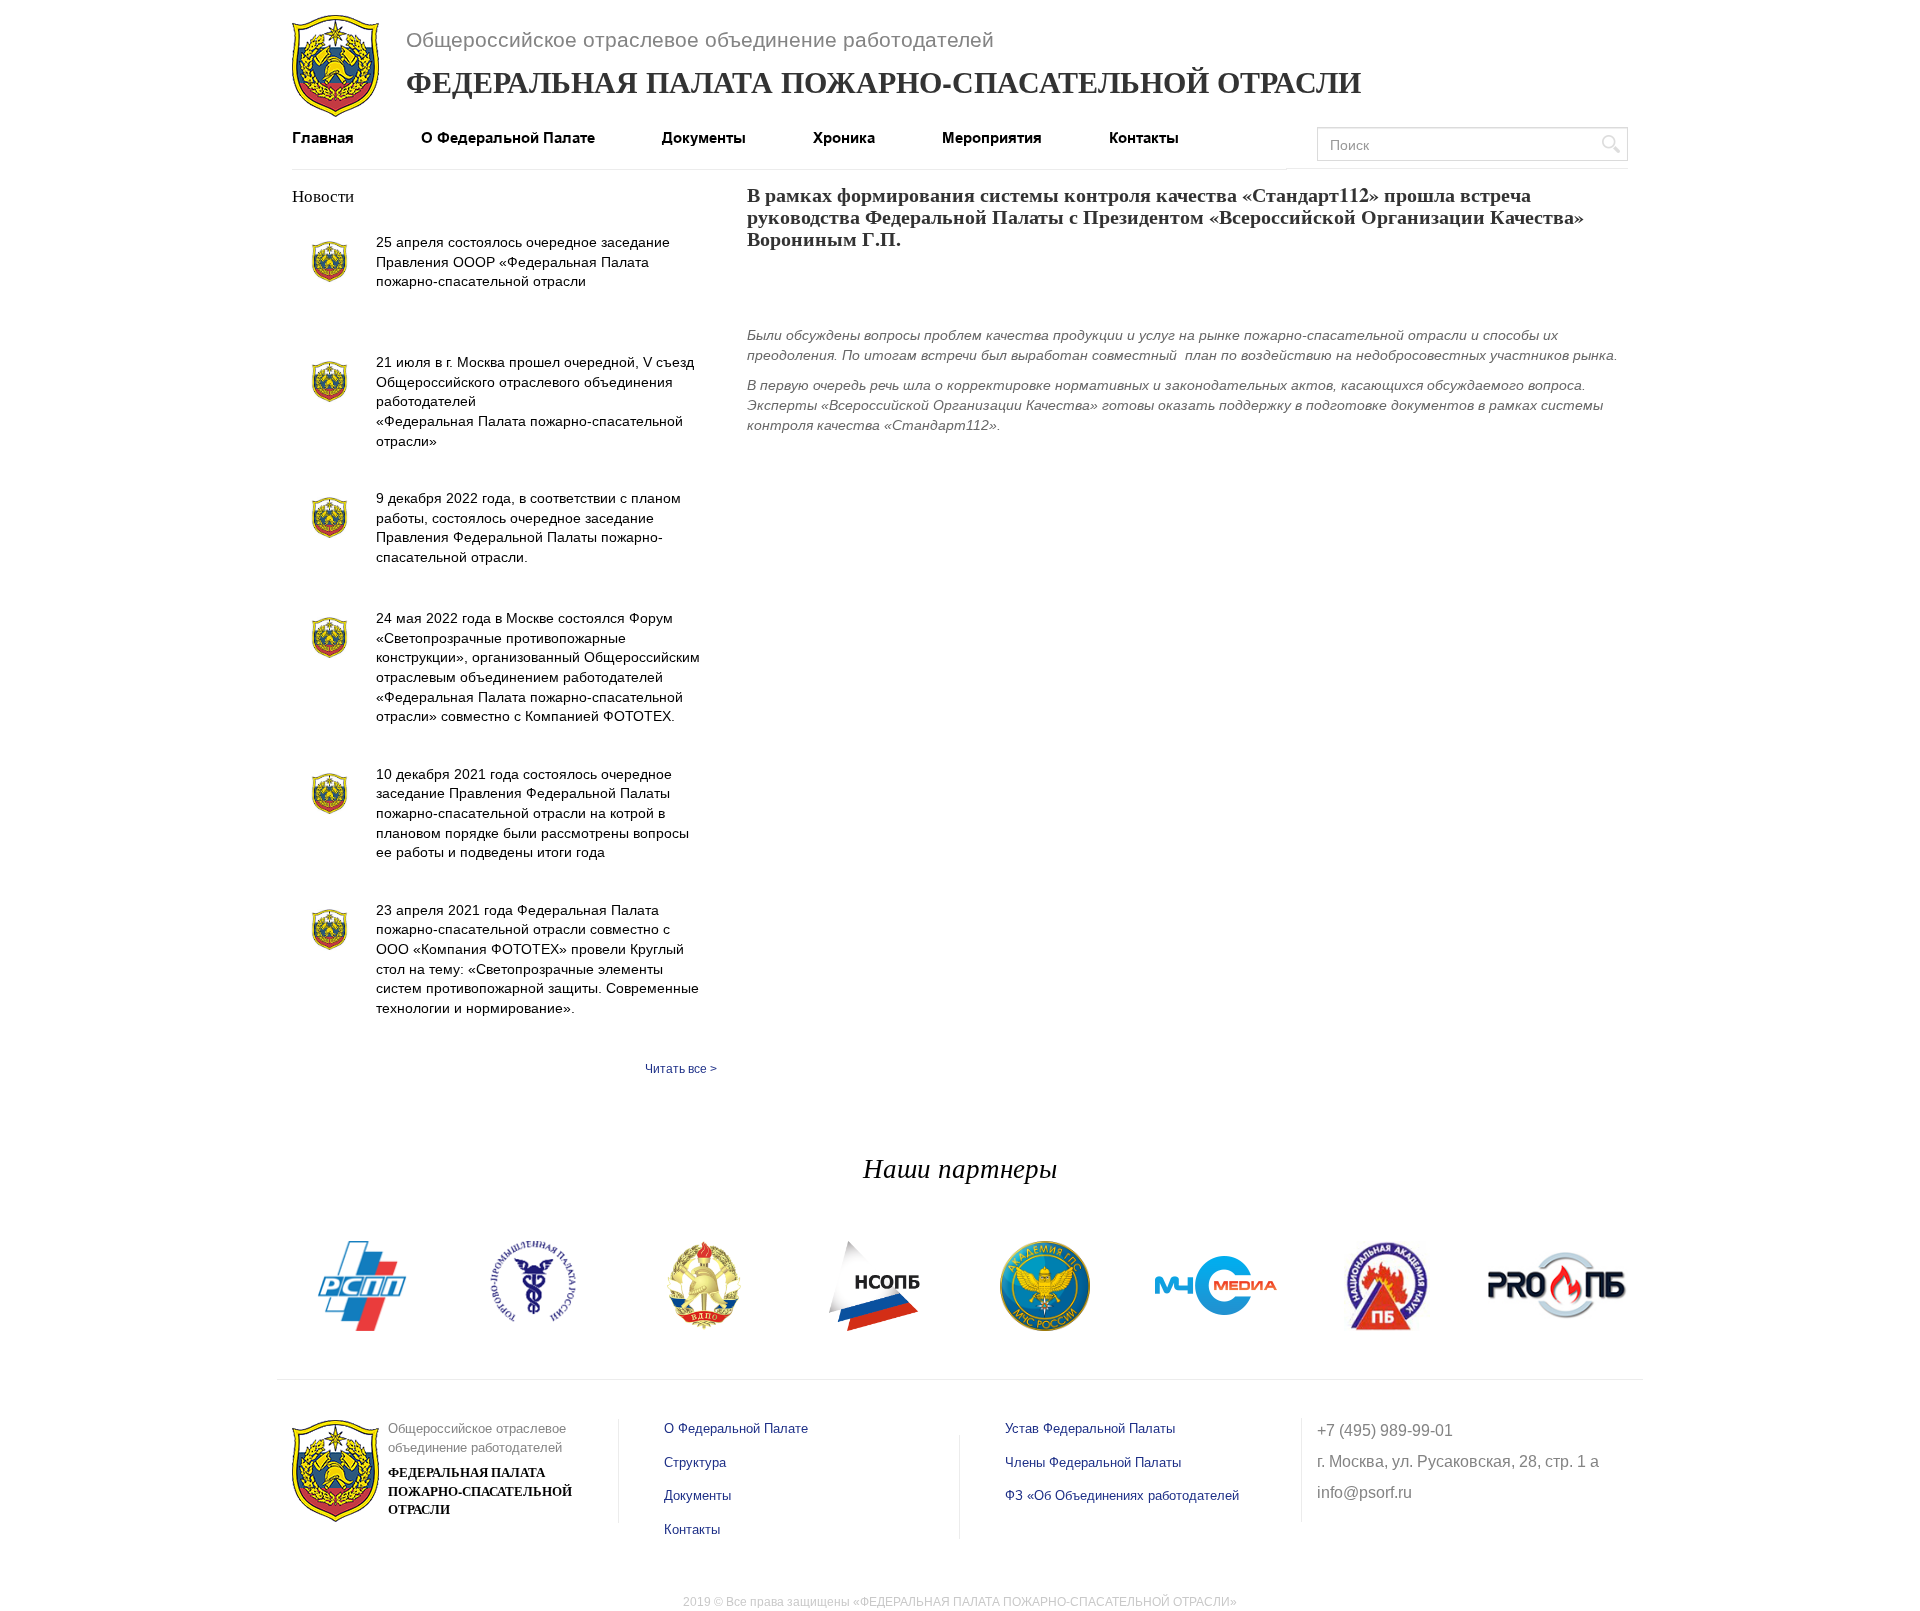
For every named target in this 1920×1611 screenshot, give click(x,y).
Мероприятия (992, 138)
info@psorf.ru (1364, 1492)
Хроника (844, 138)
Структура (695, 1462)
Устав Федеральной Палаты (1090, 1428)
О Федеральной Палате (508, 138)
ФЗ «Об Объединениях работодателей (1122, 1495)
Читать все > (681, 1069)
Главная (323, 138)
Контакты (1144, 138)
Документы (704, 138)
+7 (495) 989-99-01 (1385, 1430)
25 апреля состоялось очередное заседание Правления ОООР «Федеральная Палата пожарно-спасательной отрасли (523, 261)
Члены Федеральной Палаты (1093, 1462)
